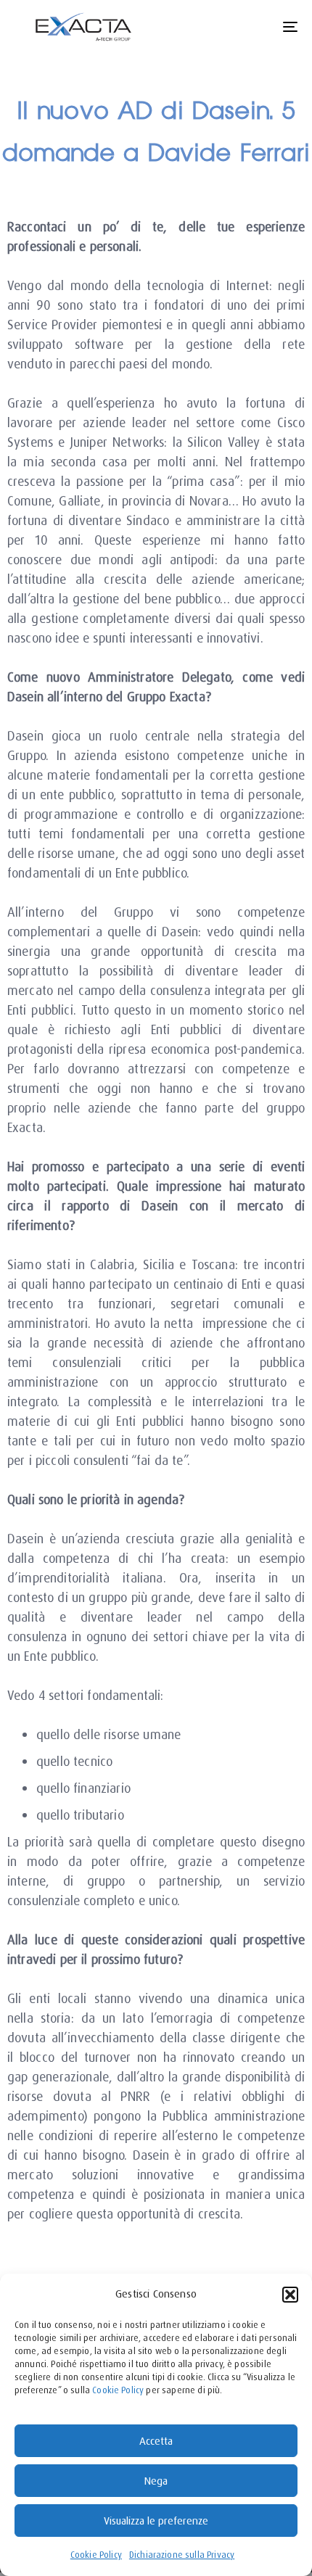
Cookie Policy (118, 2390)
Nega (156, 2481)
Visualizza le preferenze (156, 2521)
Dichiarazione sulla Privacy (182, 2555)
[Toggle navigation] (250, 27)
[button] (290, 2295)
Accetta (156, 2441)
